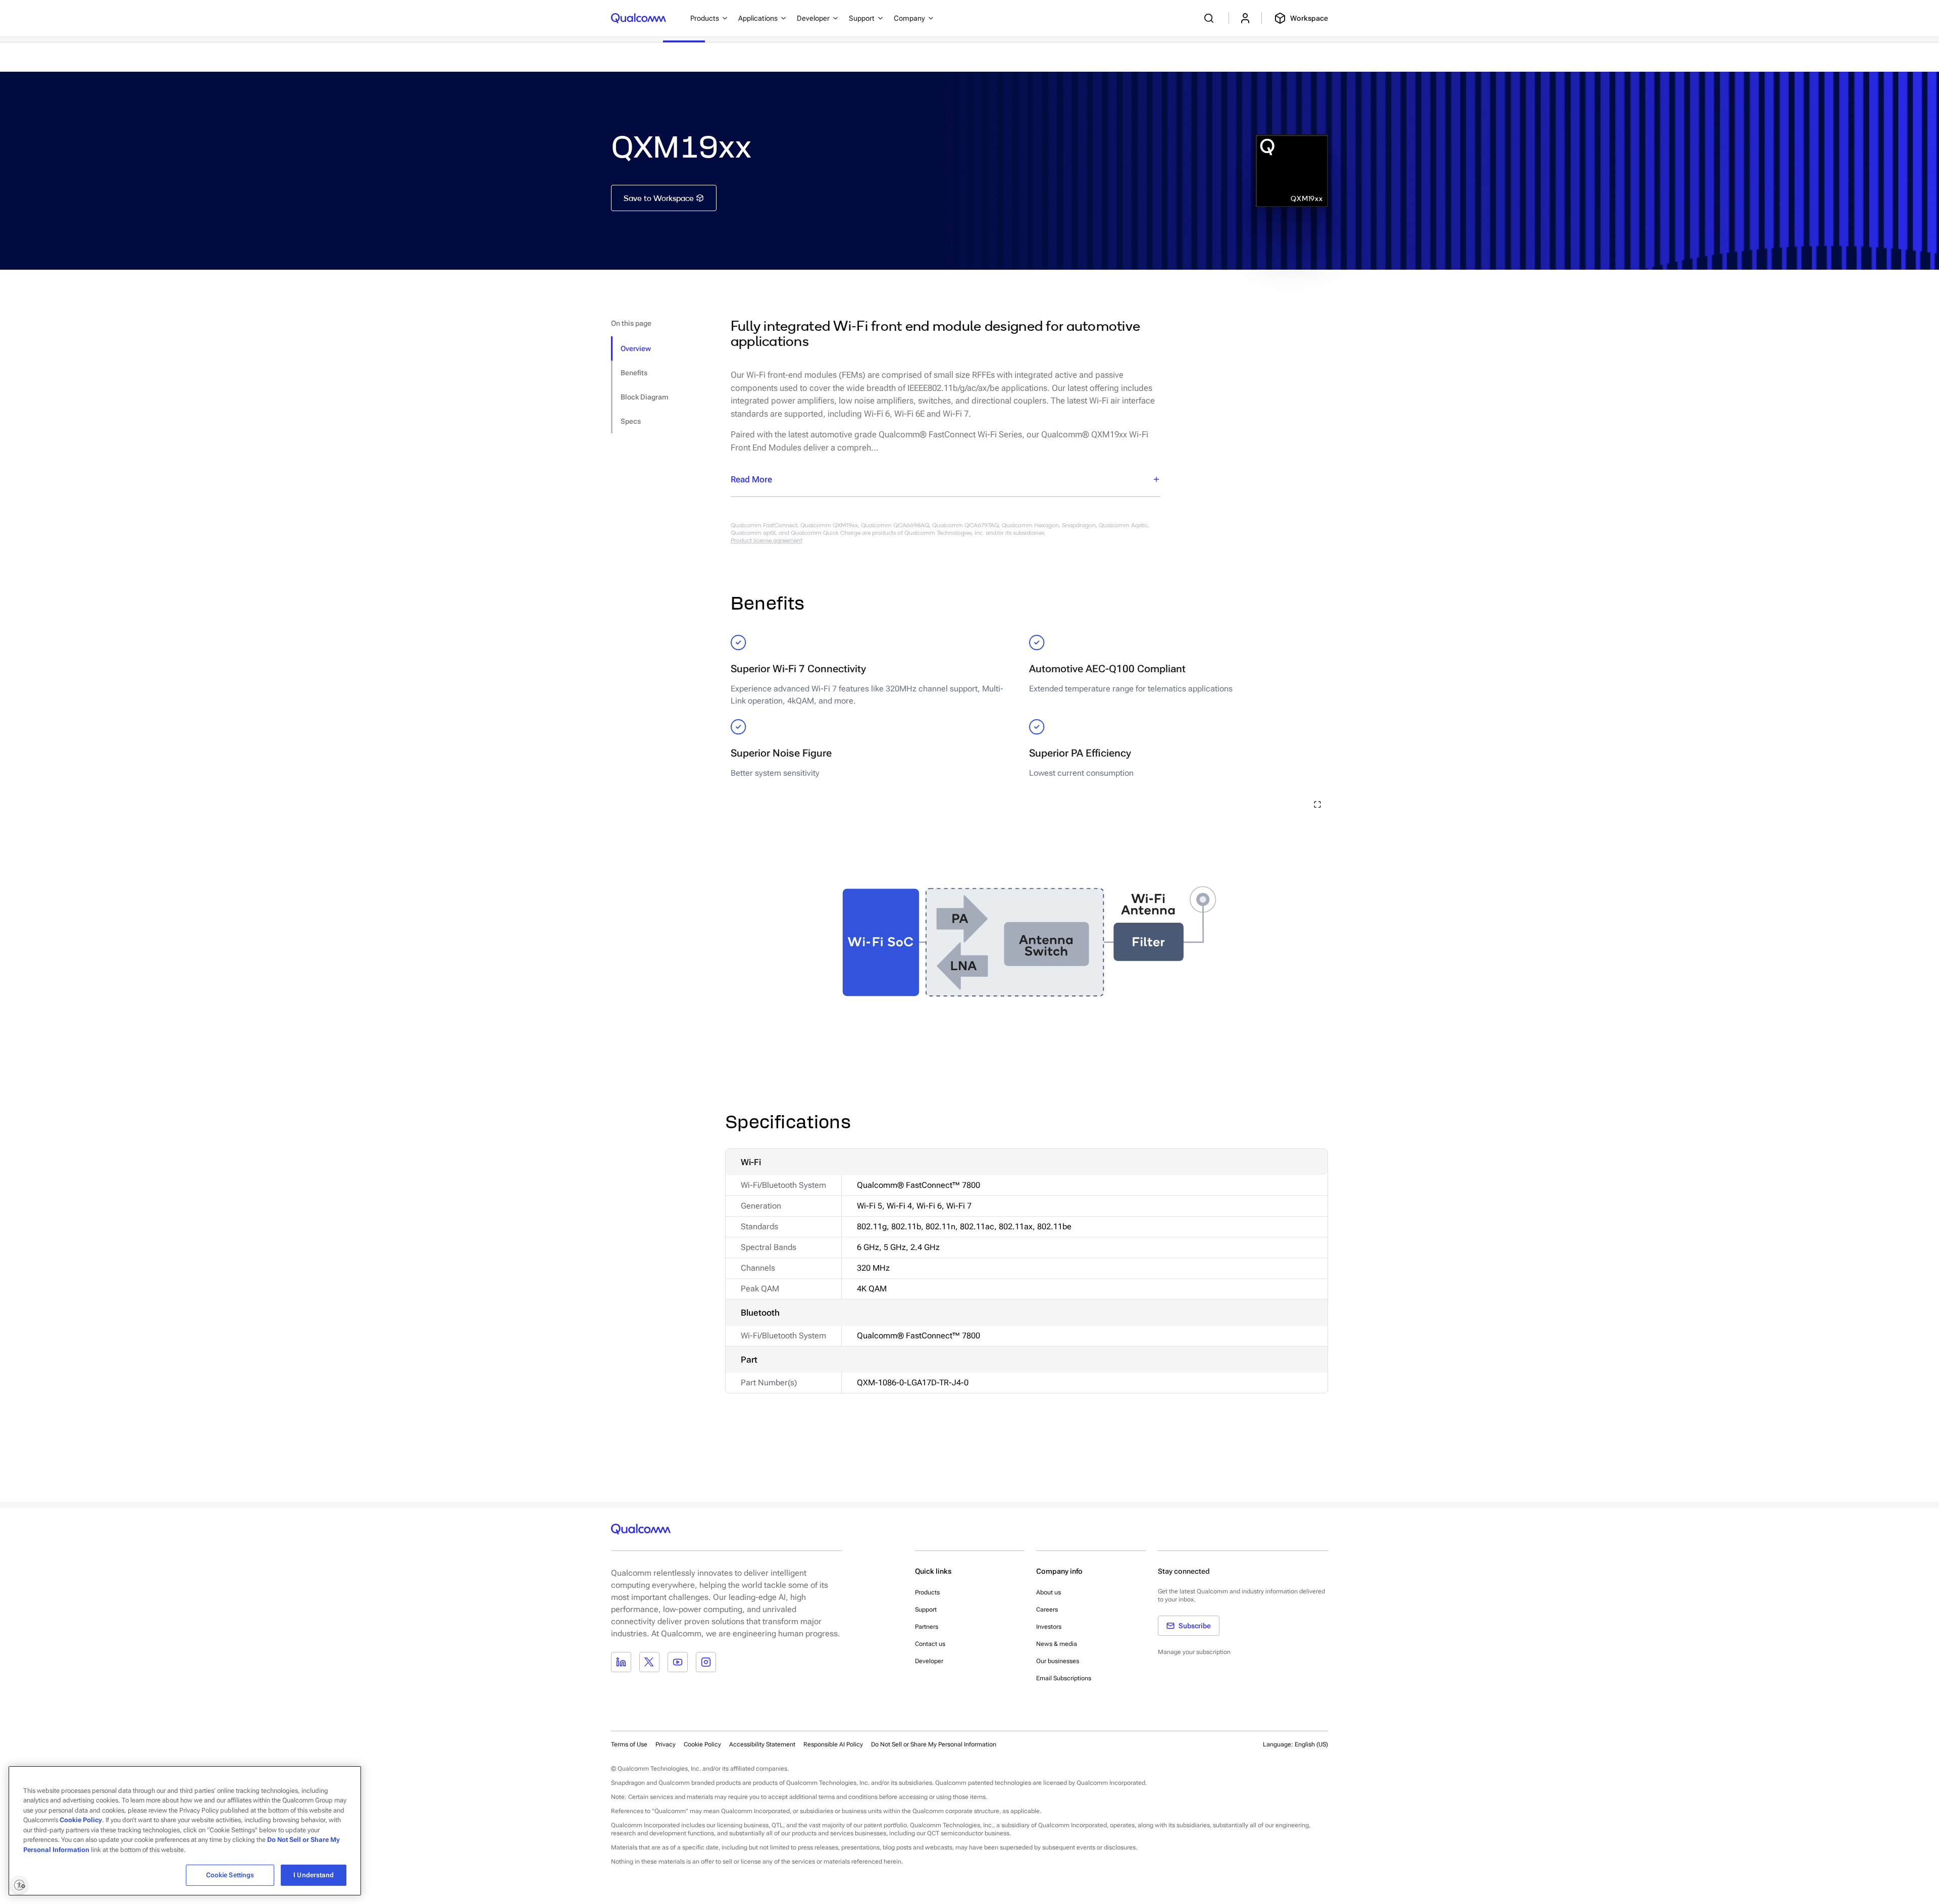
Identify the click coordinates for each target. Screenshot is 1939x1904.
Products (927, 1592)
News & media (1057, 1644)
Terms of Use (629, 1744)
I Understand (314, 1875)
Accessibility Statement (762, 1744)
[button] (934, 1744)
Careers (1047, 1610)
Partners (927, 1627)
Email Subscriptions (1064, 1678)
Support (926, 1610)
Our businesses (1058, 1661)
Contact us (930, 1644)
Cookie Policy (702, 1744)
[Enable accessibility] (19, 1885)
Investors (1049, 1627)
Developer (929, 1661)
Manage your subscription (1194, 1652)
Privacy (666, 1744)
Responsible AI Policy (833, 1744)
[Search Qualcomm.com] (1210, 18)
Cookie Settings (230, 1875)
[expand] (1317, 805)
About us (1049, 1592)
